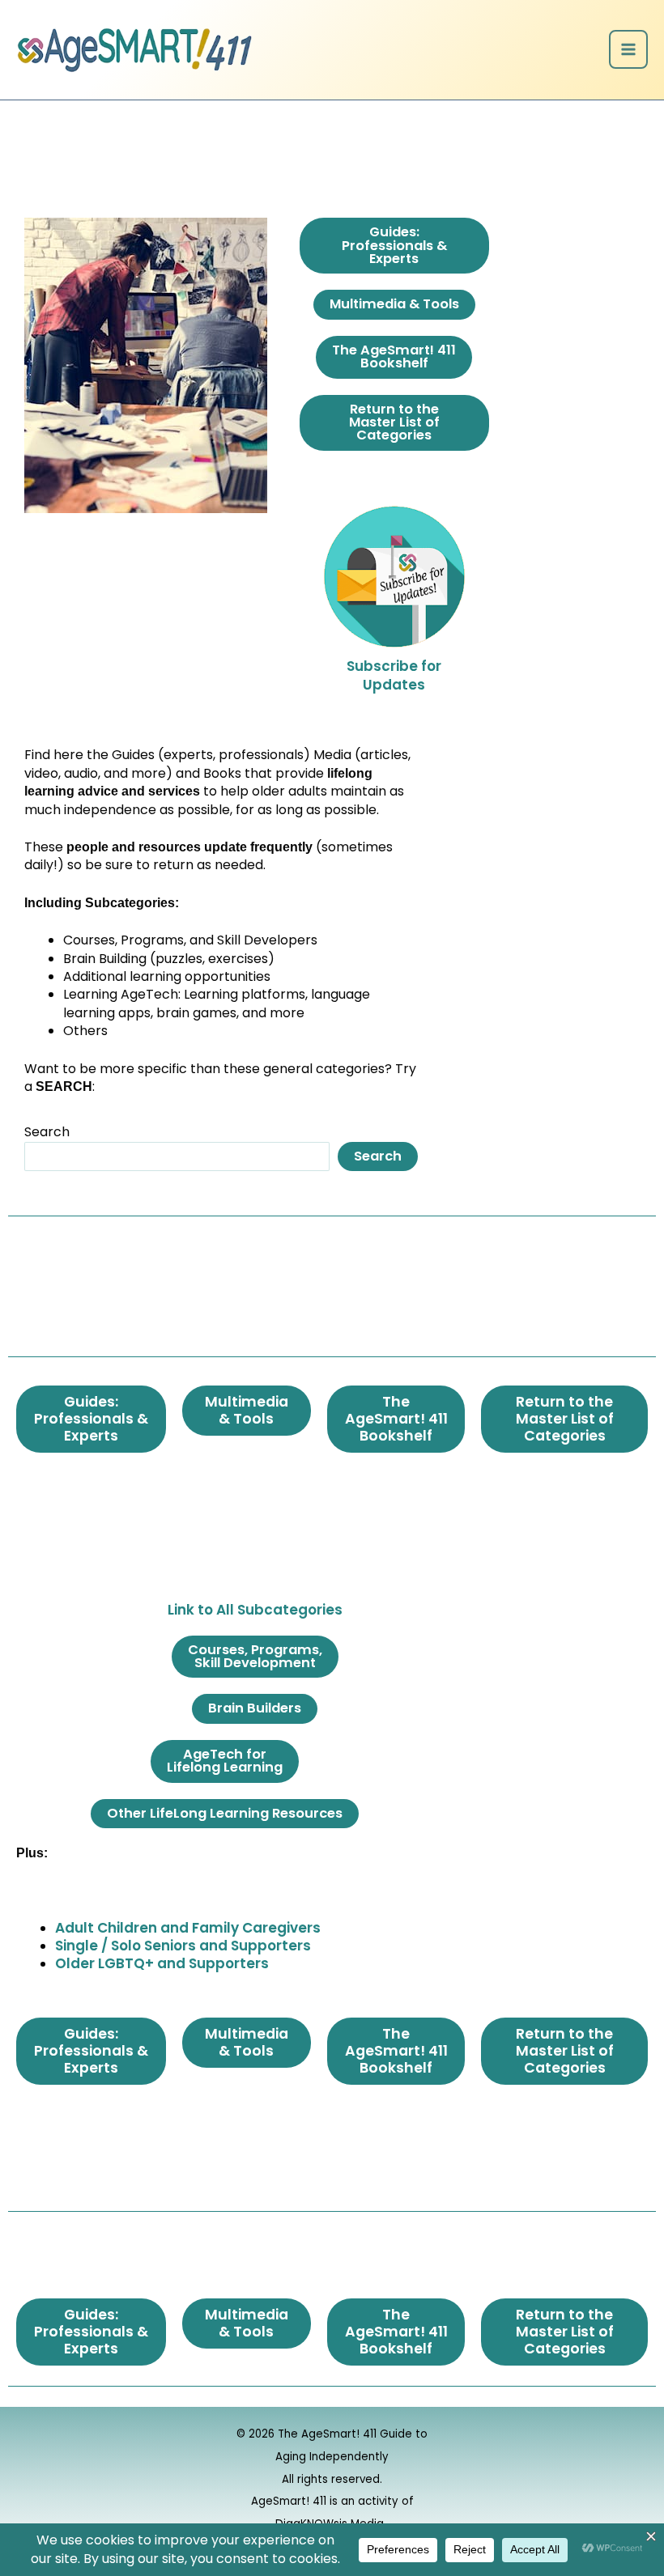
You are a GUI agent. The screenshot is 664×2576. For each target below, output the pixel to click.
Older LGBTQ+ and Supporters (162, 1963)
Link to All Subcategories (256, 1610)
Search (47, 1132)
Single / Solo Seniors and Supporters (183, 1946)
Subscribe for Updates (394, 675)
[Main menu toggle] (628, 49)
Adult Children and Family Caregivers (188, 1928)
